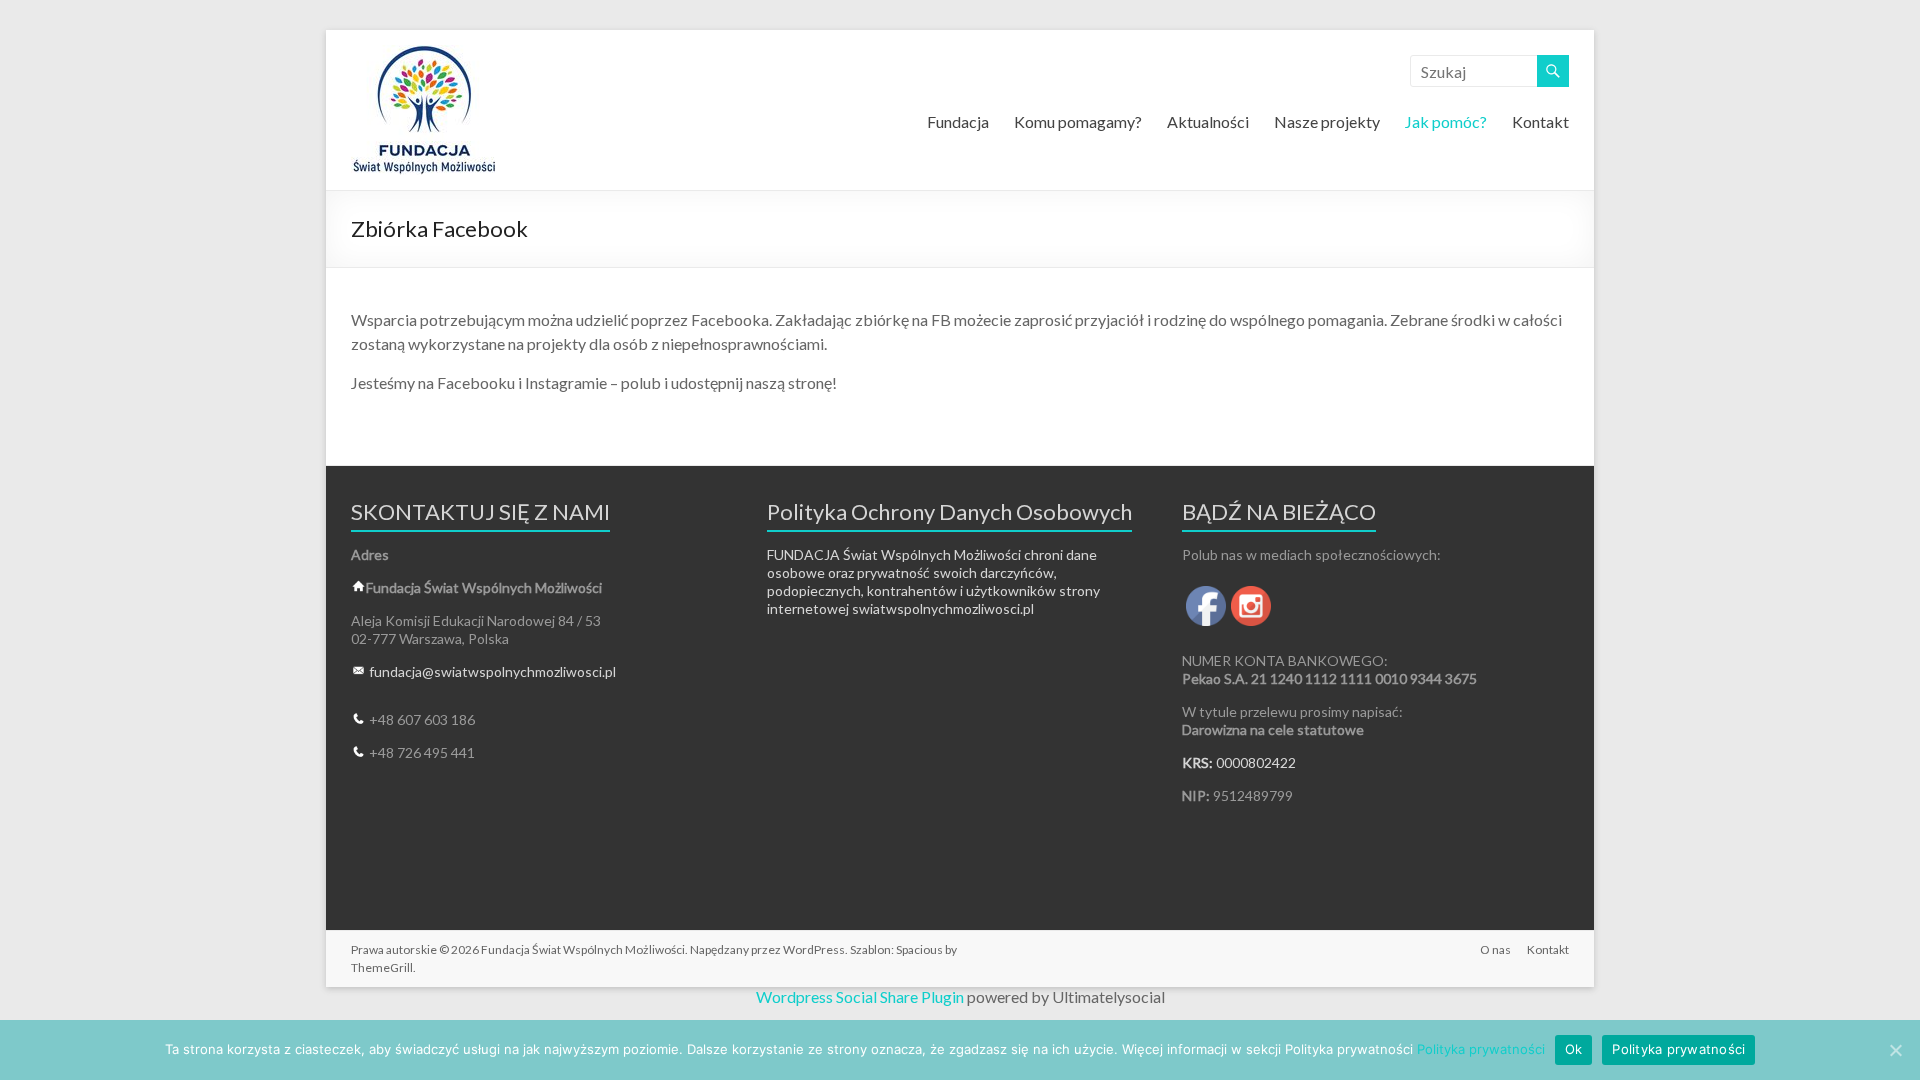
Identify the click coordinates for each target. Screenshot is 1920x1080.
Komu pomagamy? (1078, 121)
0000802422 (1256, 762)
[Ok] (1895, 1050)
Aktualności (1208, 121)
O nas (1495, 949)
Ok (1574, 1049)
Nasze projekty (1327, 121)
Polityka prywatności (1481, 1049)
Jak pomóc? (1446, 121)
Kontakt (1540, 121)
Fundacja (958, 121)
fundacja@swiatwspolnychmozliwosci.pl (492, 671)
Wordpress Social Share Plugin (861, 996)
